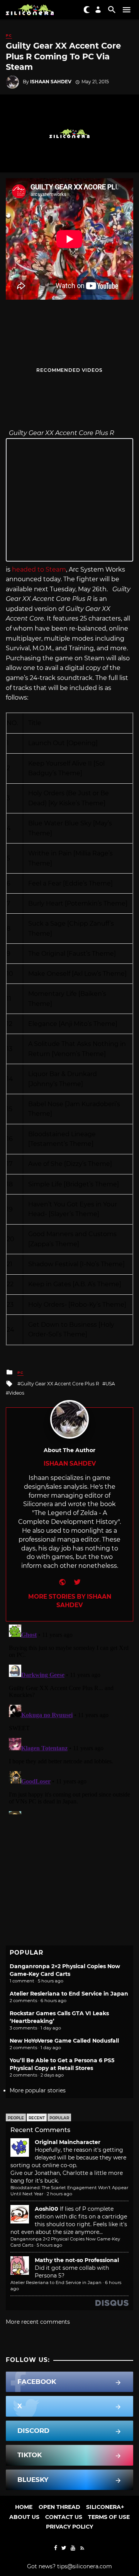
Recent (37, 2118)
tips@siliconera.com (85, 2566)
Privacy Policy (69, 2527)
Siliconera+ (105, 2507)
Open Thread (59, 2507)
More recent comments (38, 2322)
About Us (24, 2517)
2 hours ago (59, 2194)
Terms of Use (109, 2517)
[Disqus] (69, 1718)
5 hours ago (49, 2245)
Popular (59, 2118)
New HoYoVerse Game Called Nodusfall (64, 2041)
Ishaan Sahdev (51, 82)
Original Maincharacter (68, 2142)
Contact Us (64, 2517)
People (16, 2118)
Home (24, 2507)
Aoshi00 (47, 2209)
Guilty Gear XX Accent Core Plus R (60, 1384)
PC (9, 35)
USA (110, 1384)
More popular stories (38, 2090)
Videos (17, 1393)
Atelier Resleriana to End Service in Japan (69, 1994)
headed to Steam (39, 569)
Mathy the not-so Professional (77, 2260)
